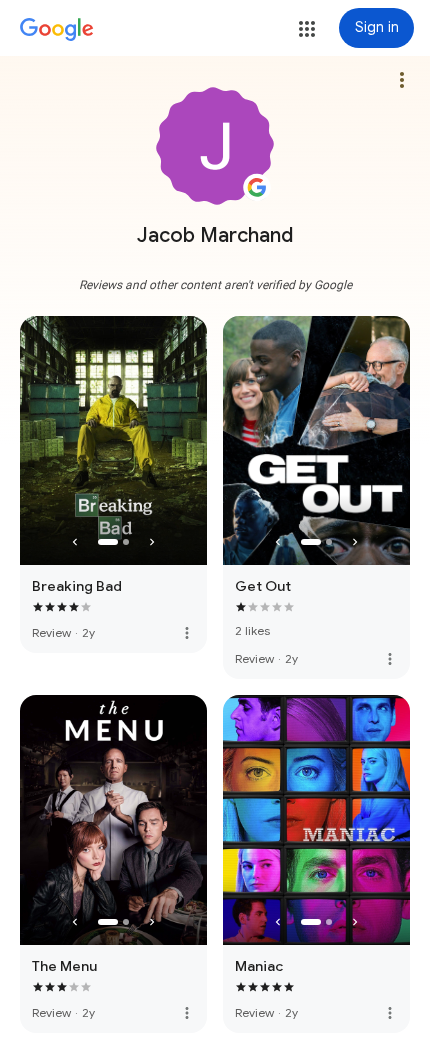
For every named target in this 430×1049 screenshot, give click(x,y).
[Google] (57, 30)
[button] (307, 29)
